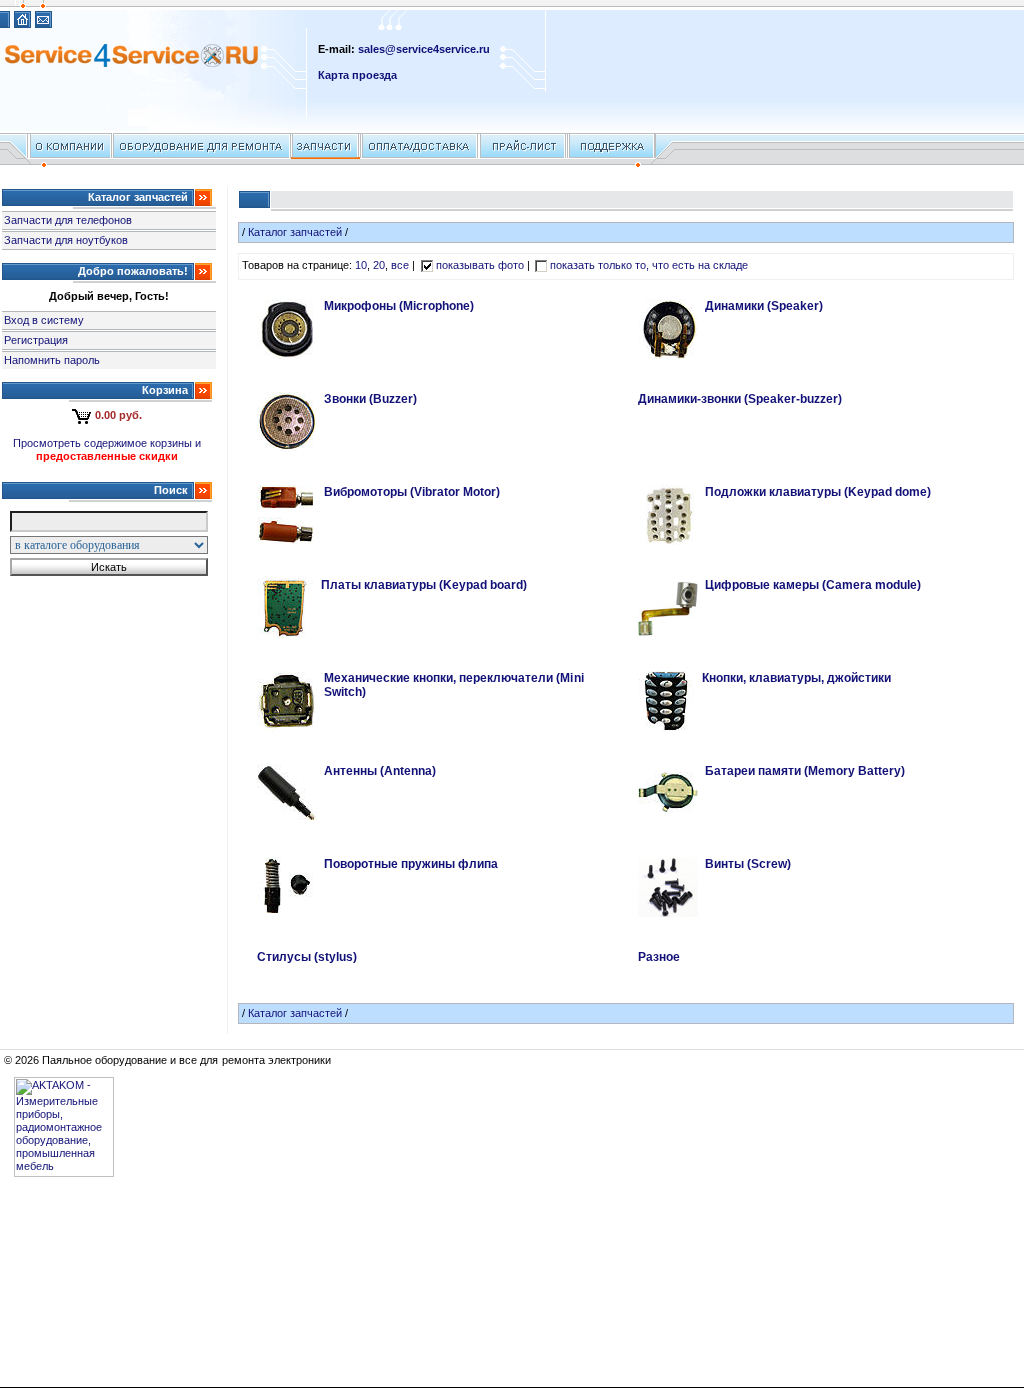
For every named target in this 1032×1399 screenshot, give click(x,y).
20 (379, 265)
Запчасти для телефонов (68, 220)
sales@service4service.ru (424, 49)
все (400, 265)
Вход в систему (44, 320)
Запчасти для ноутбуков (66, 240)
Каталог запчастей (295, 232)
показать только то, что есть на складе (649, 265)
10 (361, 265)
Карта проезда (357, 75)
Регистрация (36, 340)
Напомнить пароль (52, 360)
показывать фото (480, 265)
